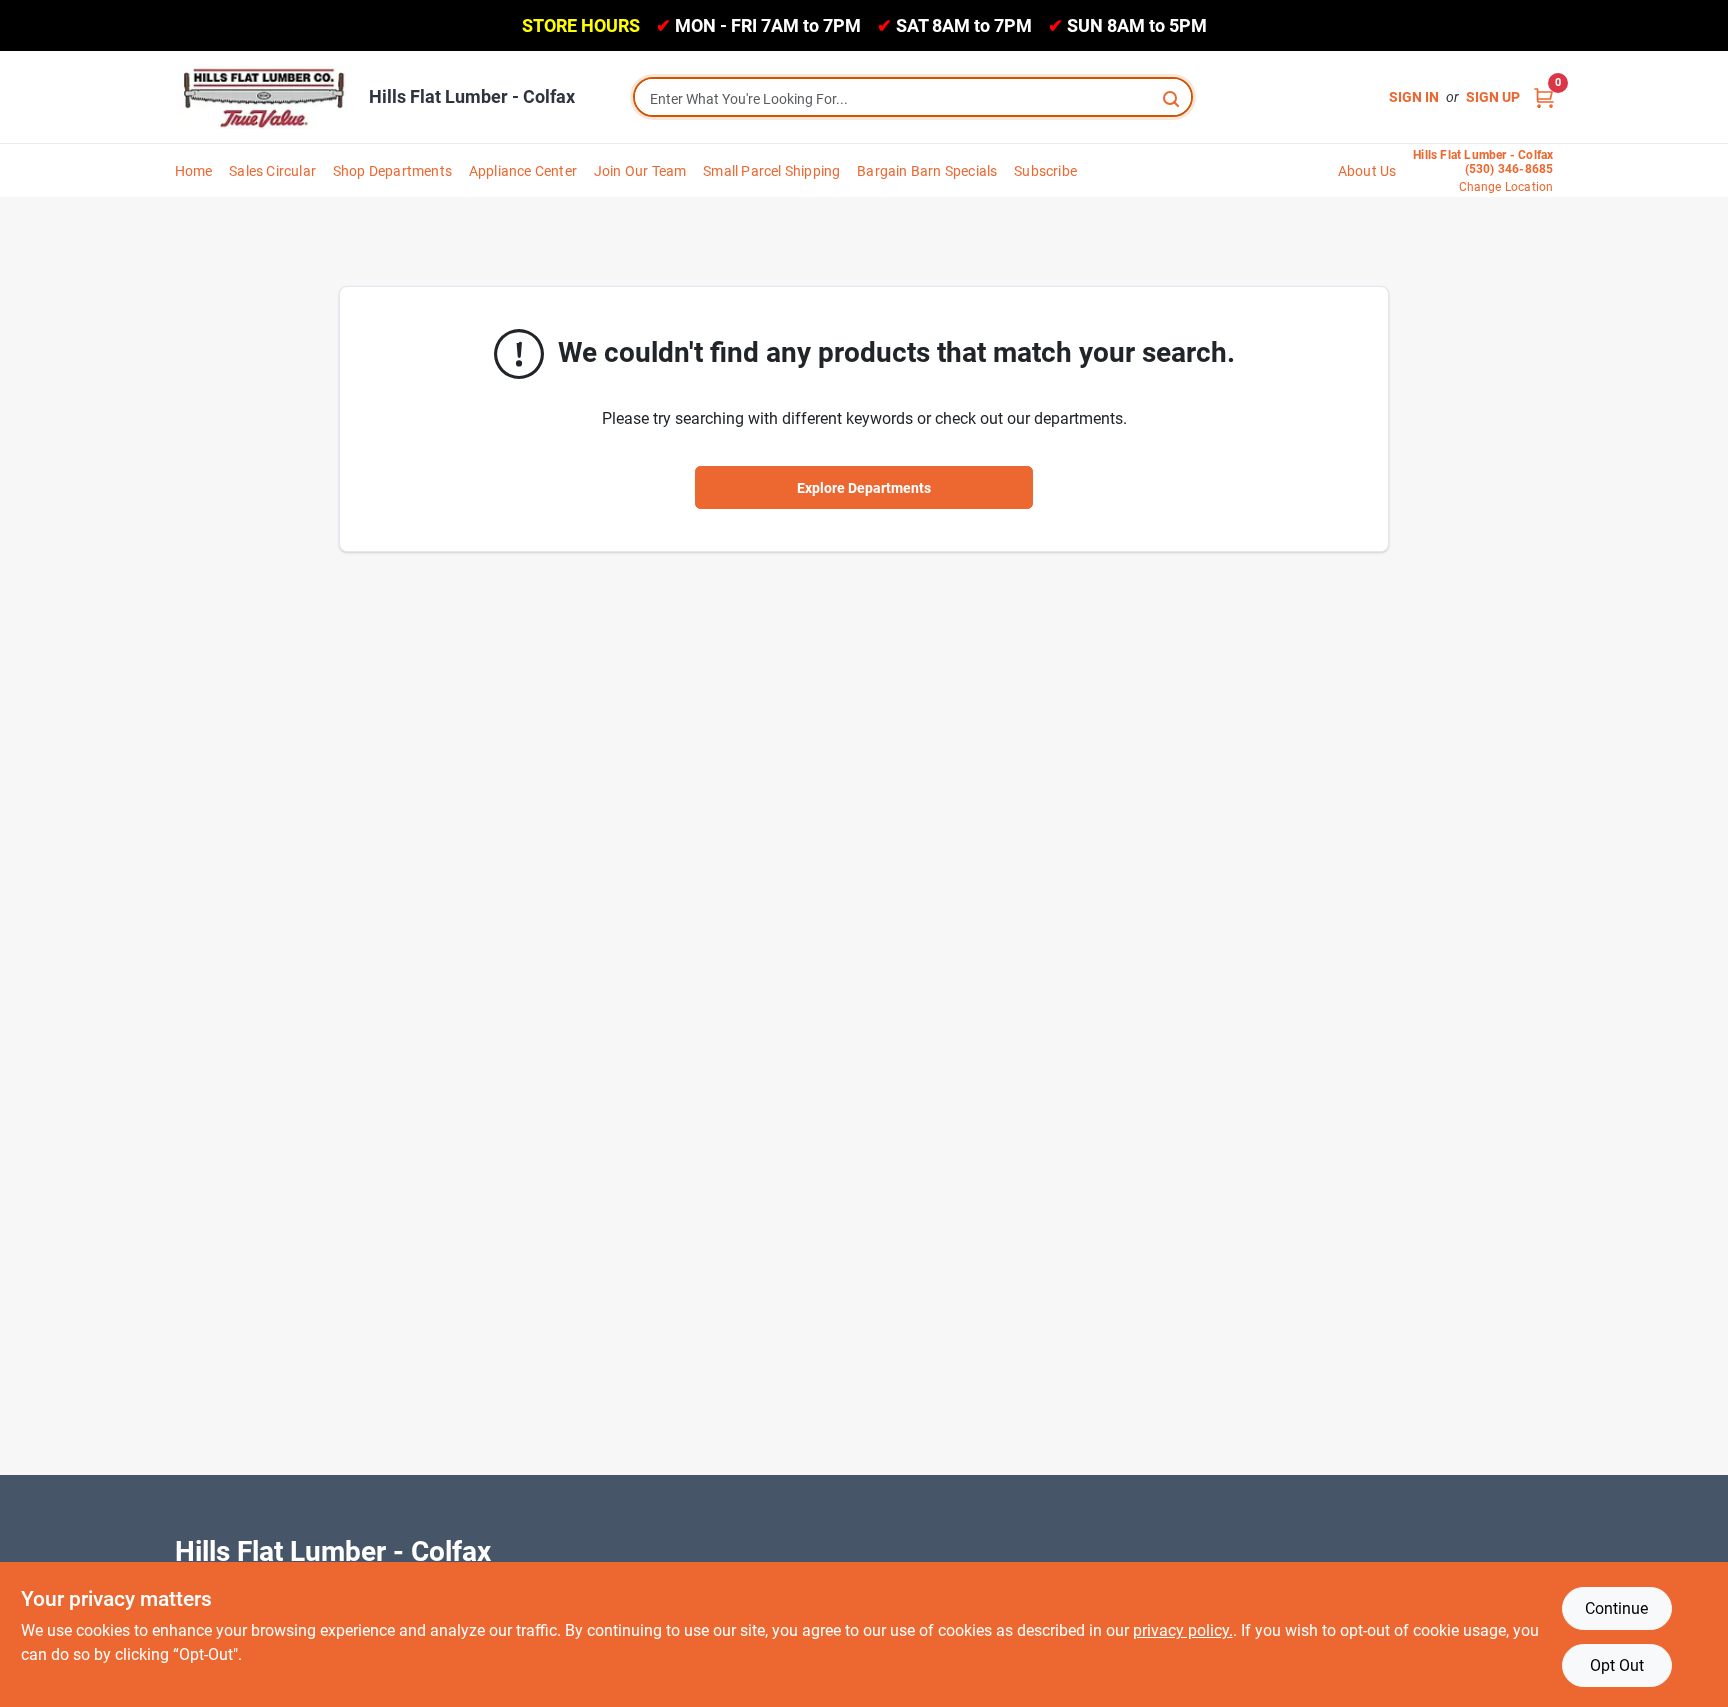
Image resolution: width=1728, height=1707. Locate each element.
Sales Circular (272, 171)
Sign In (1414, 97)
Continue (1616, 1608)
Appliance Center (523, 171)
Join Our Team (640, 171)
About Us (1367, 171)
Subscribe (1045, 171)
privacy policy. (1183, 1630)
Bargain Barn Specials (927, 171)
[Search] (1172, 97)
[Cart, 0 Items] (1544, 97)
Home (194, 171)
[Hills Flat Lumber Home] (265, 97)
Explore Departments (864, 488)
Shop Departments (392, 171)
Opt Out (1617, 1665)
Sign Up (1493, 97)
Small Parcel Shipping (771, 171)
